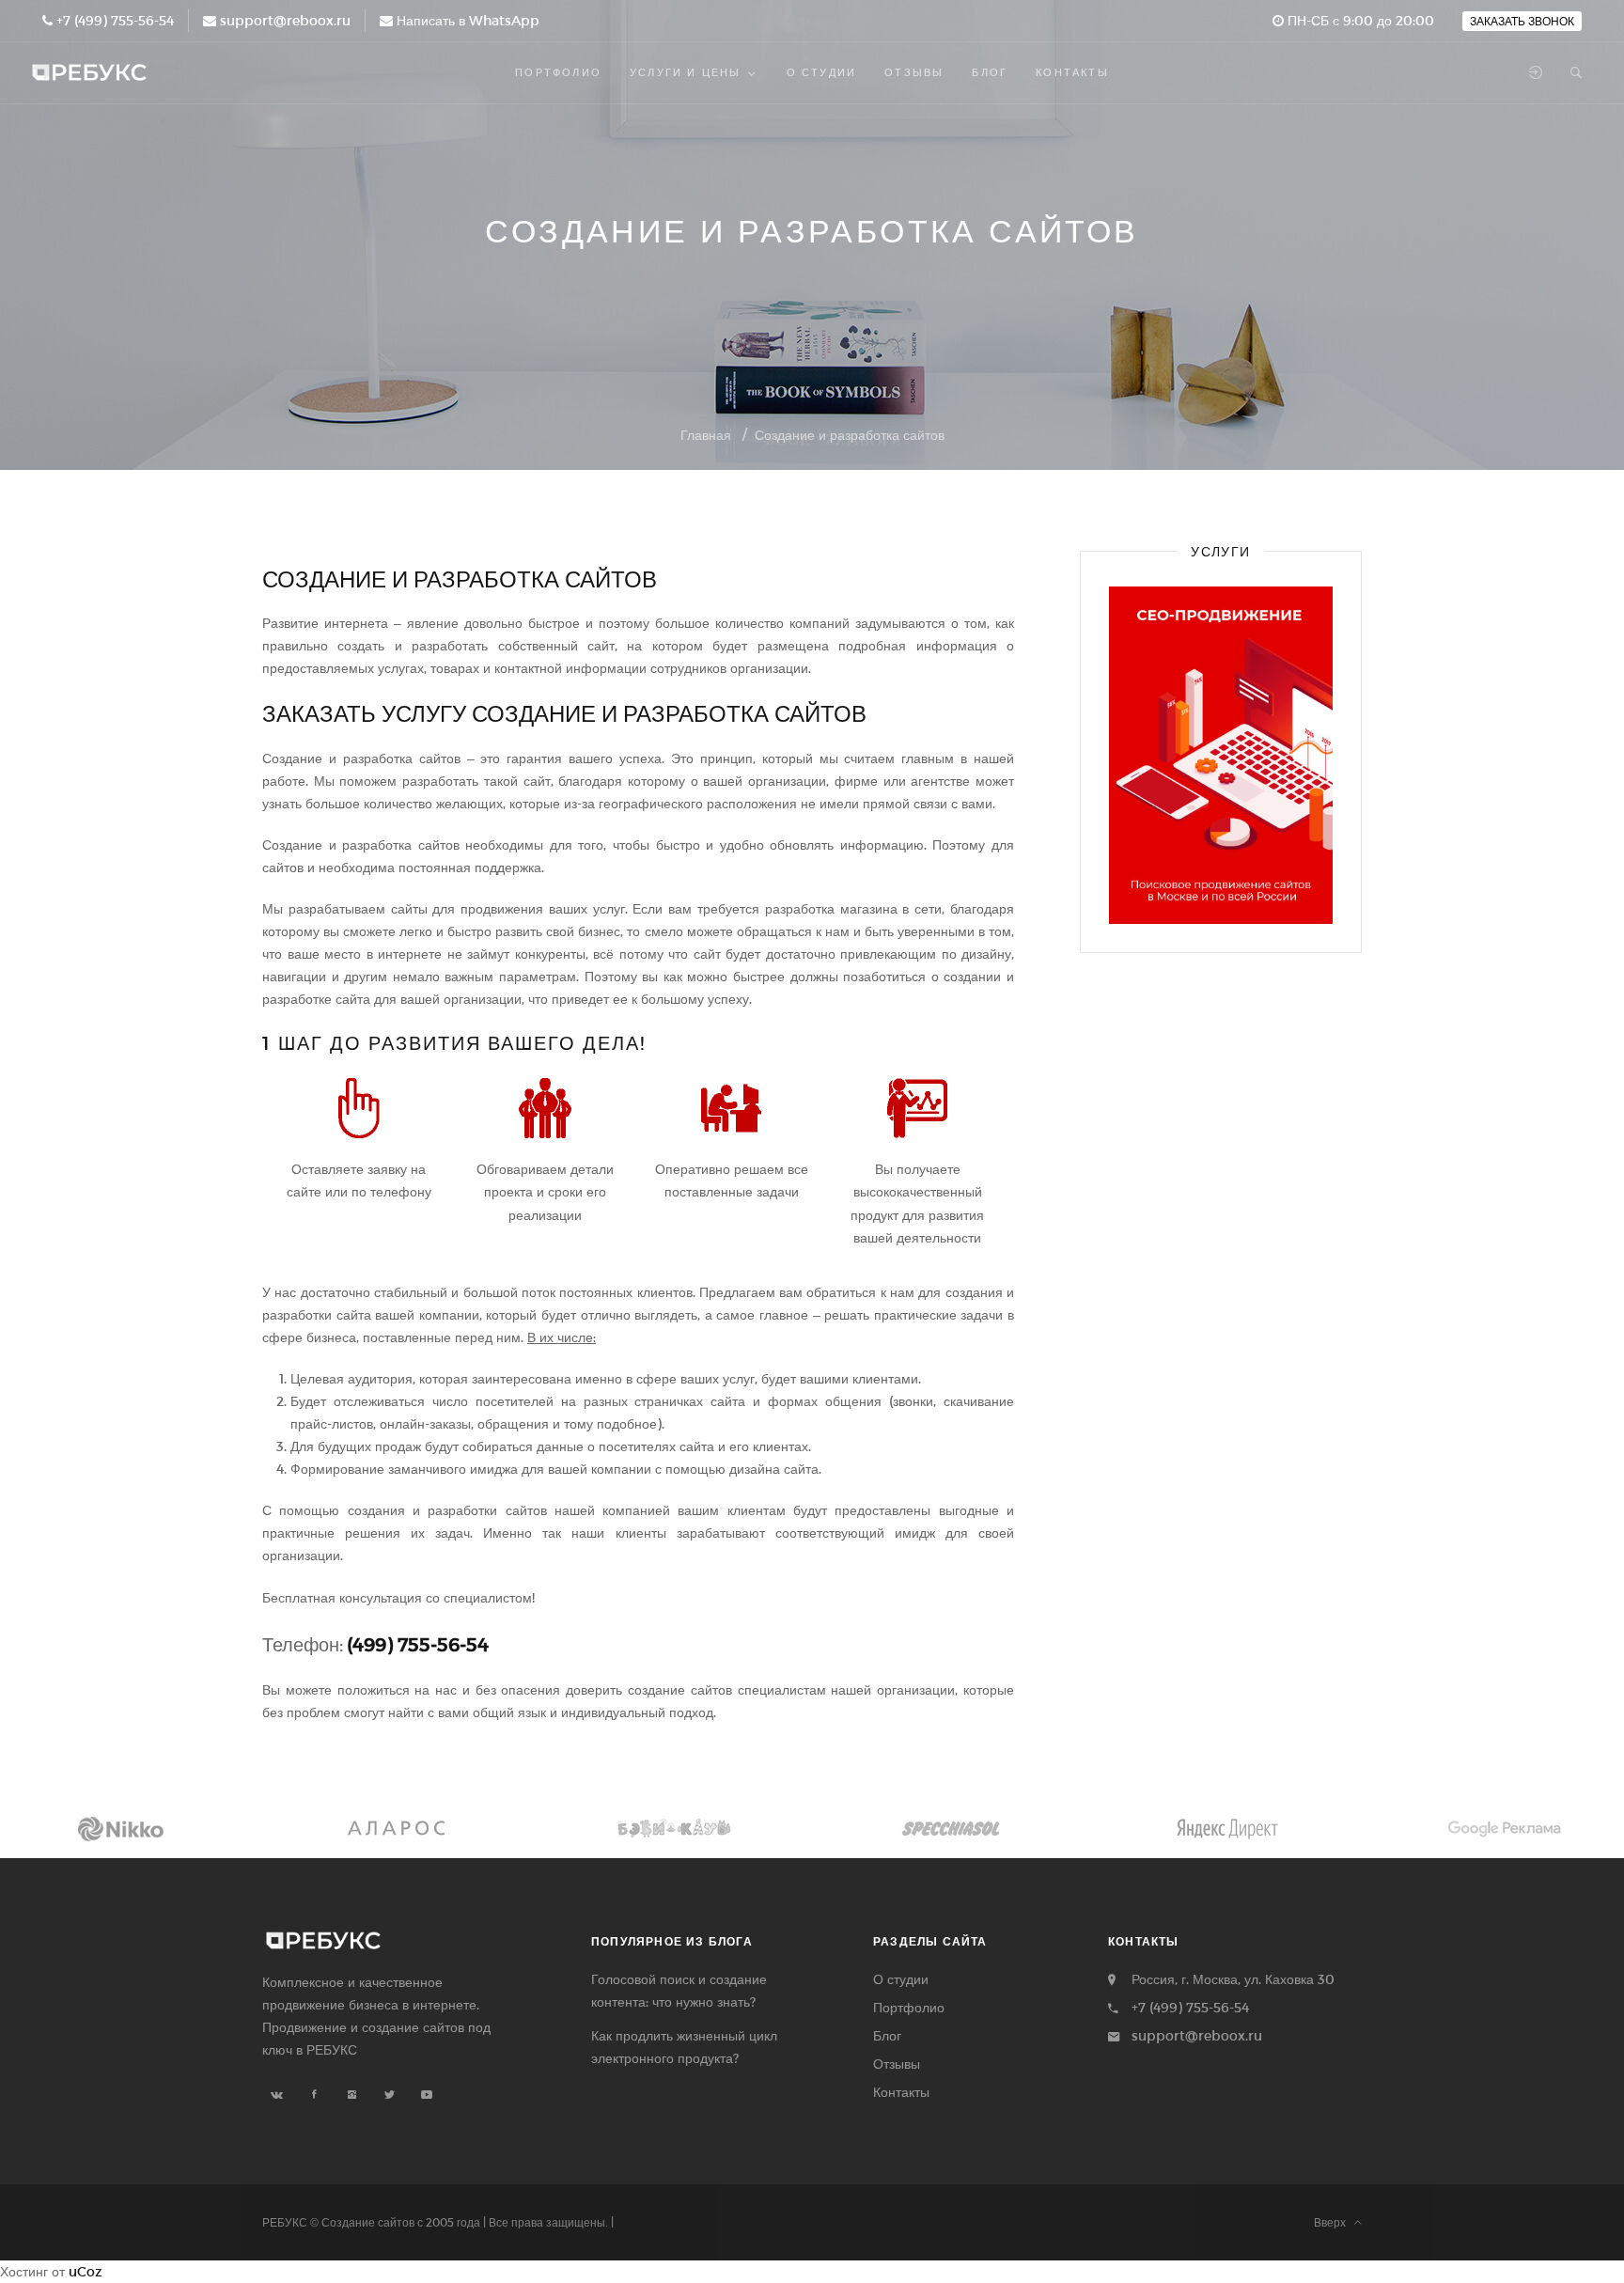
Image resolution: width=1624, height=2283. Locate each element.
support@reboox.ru (285, 20)
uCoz (86, 2271)
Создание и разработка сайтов (850, 435)
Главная (706, 435)
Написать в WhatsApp (468, 20)
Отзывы (897, 2064)
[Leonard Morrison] (120, 1829)
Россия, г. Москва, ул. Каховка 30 (1233, 1979)
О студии (901, 1979)
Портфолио (909, 2007)
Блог (887, 2035)
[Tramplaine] (397, 1829)
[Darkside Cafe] (1228, 1829)
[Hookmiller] (1504, 1829)
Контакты (901, 2092)
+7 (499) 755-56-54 (115, 20)
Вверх (1334, 2222)
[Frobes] (673, 1829)
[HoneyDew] (951, 1829)
